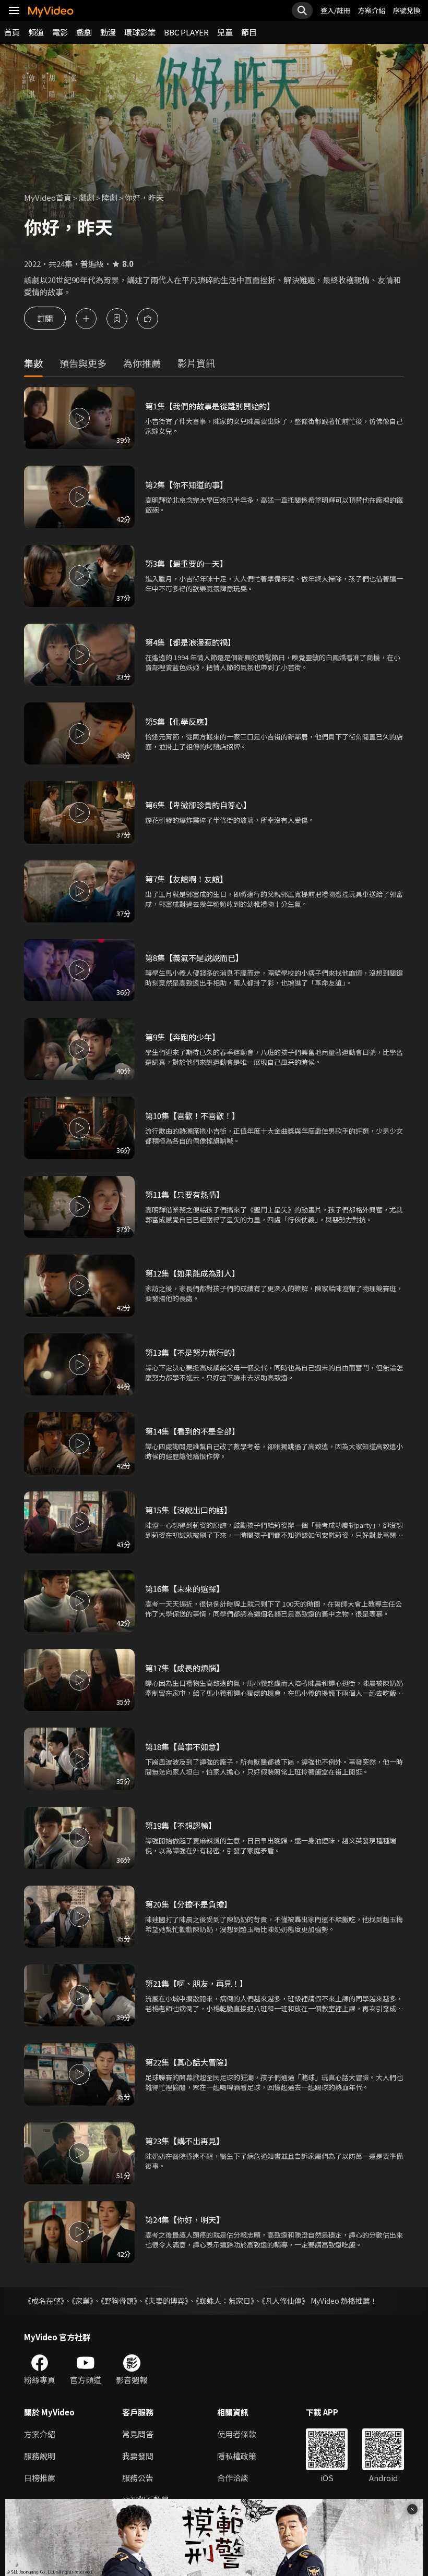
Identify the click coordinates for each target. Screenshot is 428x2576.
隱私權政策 (237, 2456)
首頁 (12, 32)
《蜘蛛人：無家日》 (225, 2301)
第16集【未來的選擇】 (185, 1589)
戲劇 (84, 32)
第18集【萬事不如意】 (185, 1747)
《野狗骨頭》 (119, 2301)
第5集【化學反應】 (179, 721)
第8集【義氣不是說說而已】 (194, 958)
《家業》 (82, 2301)
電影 (60, 32)
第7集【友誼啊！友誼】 (186, 879)
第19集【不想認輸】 (181, 1825)
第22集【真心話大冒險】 (188, 2062)
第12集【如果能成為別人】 (192, 1273)
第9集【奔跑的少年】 (182, 1037)
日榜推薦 (40, 2478)
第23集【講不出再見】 (185, 2141)
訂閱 (45, 318)
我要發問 (138, 2456)
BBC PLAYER (186, 32)
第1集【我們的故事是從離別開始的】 (210, 406)
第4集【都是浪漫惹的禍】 (190, 642)
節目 (249, 32)
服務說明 (40, 2456)
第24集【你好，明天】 (185, 2220)
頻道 (36, 32)
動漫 (108, 32)
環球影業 (140, 32)
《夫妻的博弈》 (167, 2301)
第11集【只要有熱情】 (185, 1194)
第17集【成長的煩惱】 (185, 1668)
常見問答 (138, 2434)
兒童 (225, 32)
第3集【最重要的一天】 (186, 563)
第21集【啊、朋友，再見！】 (196, 1983)
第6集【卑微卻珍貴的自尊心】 (198, 805)
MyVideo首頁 (48, 197)
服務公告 (138, 2478)
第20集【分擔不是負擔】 (188, 1904)
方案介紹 (372, 10)
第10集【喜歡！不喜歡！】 (192, 1116)
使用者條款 (237, 2434)
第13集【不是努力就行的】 (192, 1352)
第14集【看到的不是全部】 (192, 1431)
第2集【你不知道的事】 (186, 485)
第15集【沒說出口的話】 (188, 1510)
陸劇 (110, 197)
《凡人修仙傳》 (285, 2301)
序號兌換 (407, 10)
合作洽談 (233, 2478)
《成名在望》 (44, 2301)
